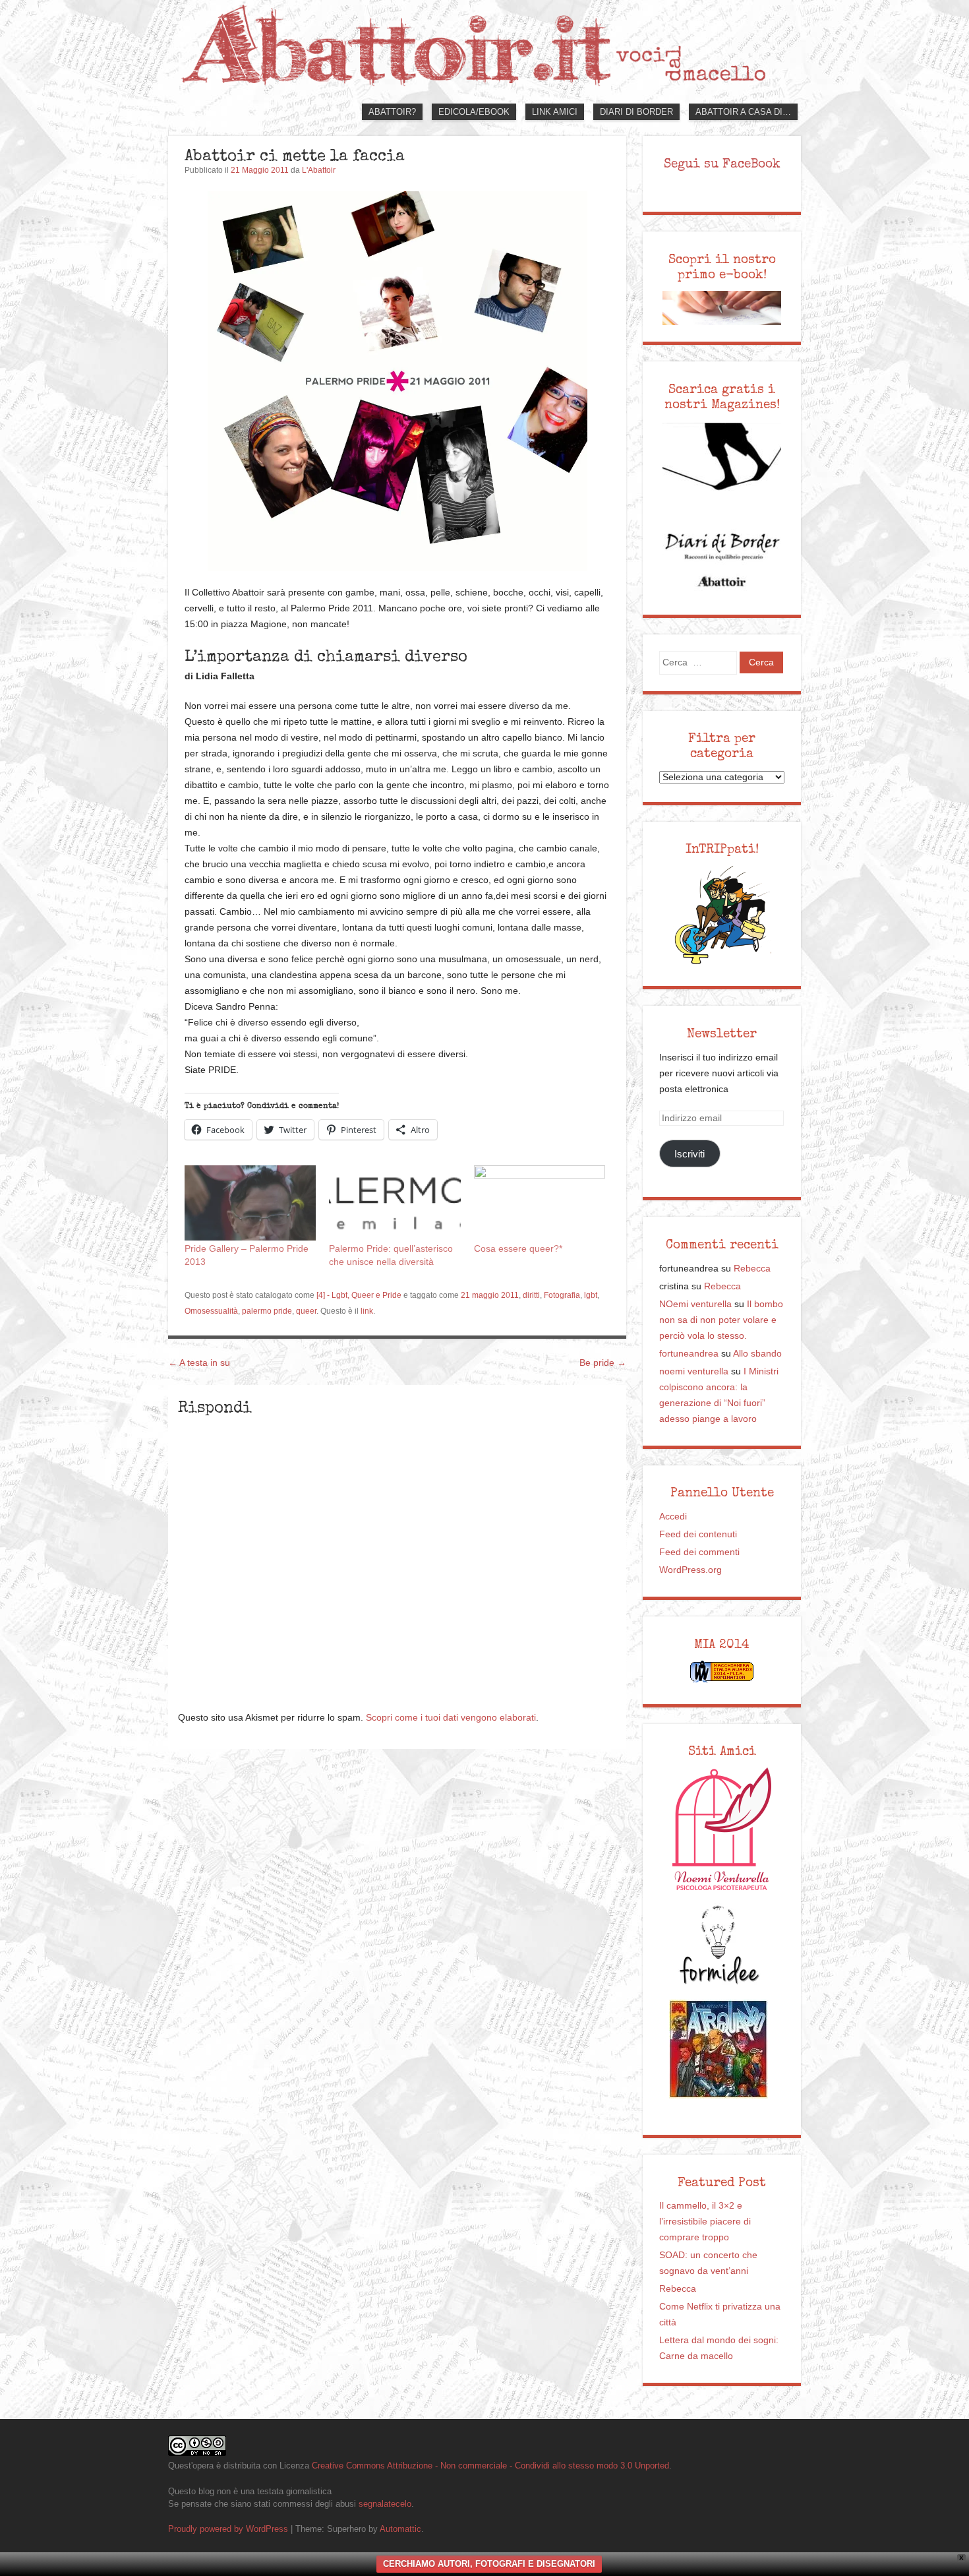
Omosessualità (211, 1311)
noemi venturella (694, 1371)
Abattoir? (392, 112)
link (367, 1311)
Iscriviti (690, 1154)
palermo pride (267, 1311)
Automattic (400, 2529)
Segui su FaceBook (722, 164)
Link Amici (555, 112)
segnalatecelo (385, 2504)
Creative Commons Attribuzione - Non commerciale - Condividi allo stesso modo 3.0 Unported (490, 2466)
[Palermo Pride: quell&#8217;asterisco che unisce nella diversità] (395, 1203)
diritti (531, 1295)
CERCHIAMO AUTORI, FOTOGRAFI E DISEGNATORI (489, 2564)
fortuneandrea (689, 1354)
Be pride (603, 1363)
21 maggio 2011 (490, 1295)
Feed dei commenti (699, 1552)
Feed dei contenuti (698, 1534)
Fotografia (562, 1295)
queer (306, 1311)
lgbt (591, 1295)
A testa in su (199, 1363)
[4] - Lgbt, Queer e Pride (359, 1295)
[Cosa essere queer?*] (540, 1203)
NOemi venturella (695, 1304)
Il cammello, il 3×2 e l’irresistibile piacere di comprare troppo (705, 2222)
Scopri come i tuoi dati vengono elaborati (451, 1718)
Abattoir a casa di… (743, 112)
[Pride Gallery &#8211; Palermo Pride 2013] (250, 1203)
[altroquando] (719, 2049)
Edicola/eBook (474, 112)
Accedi (673, 1517)
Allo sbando (757, 1354)
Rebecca (752, 1269)
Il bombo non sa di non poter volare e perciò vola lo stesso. (721, 1320)
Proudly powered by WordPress (228, 2529)
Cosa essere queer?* (518, 1248)
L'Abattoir (319, 170)
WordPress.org (690, 1570)
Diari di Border (636, 112)
